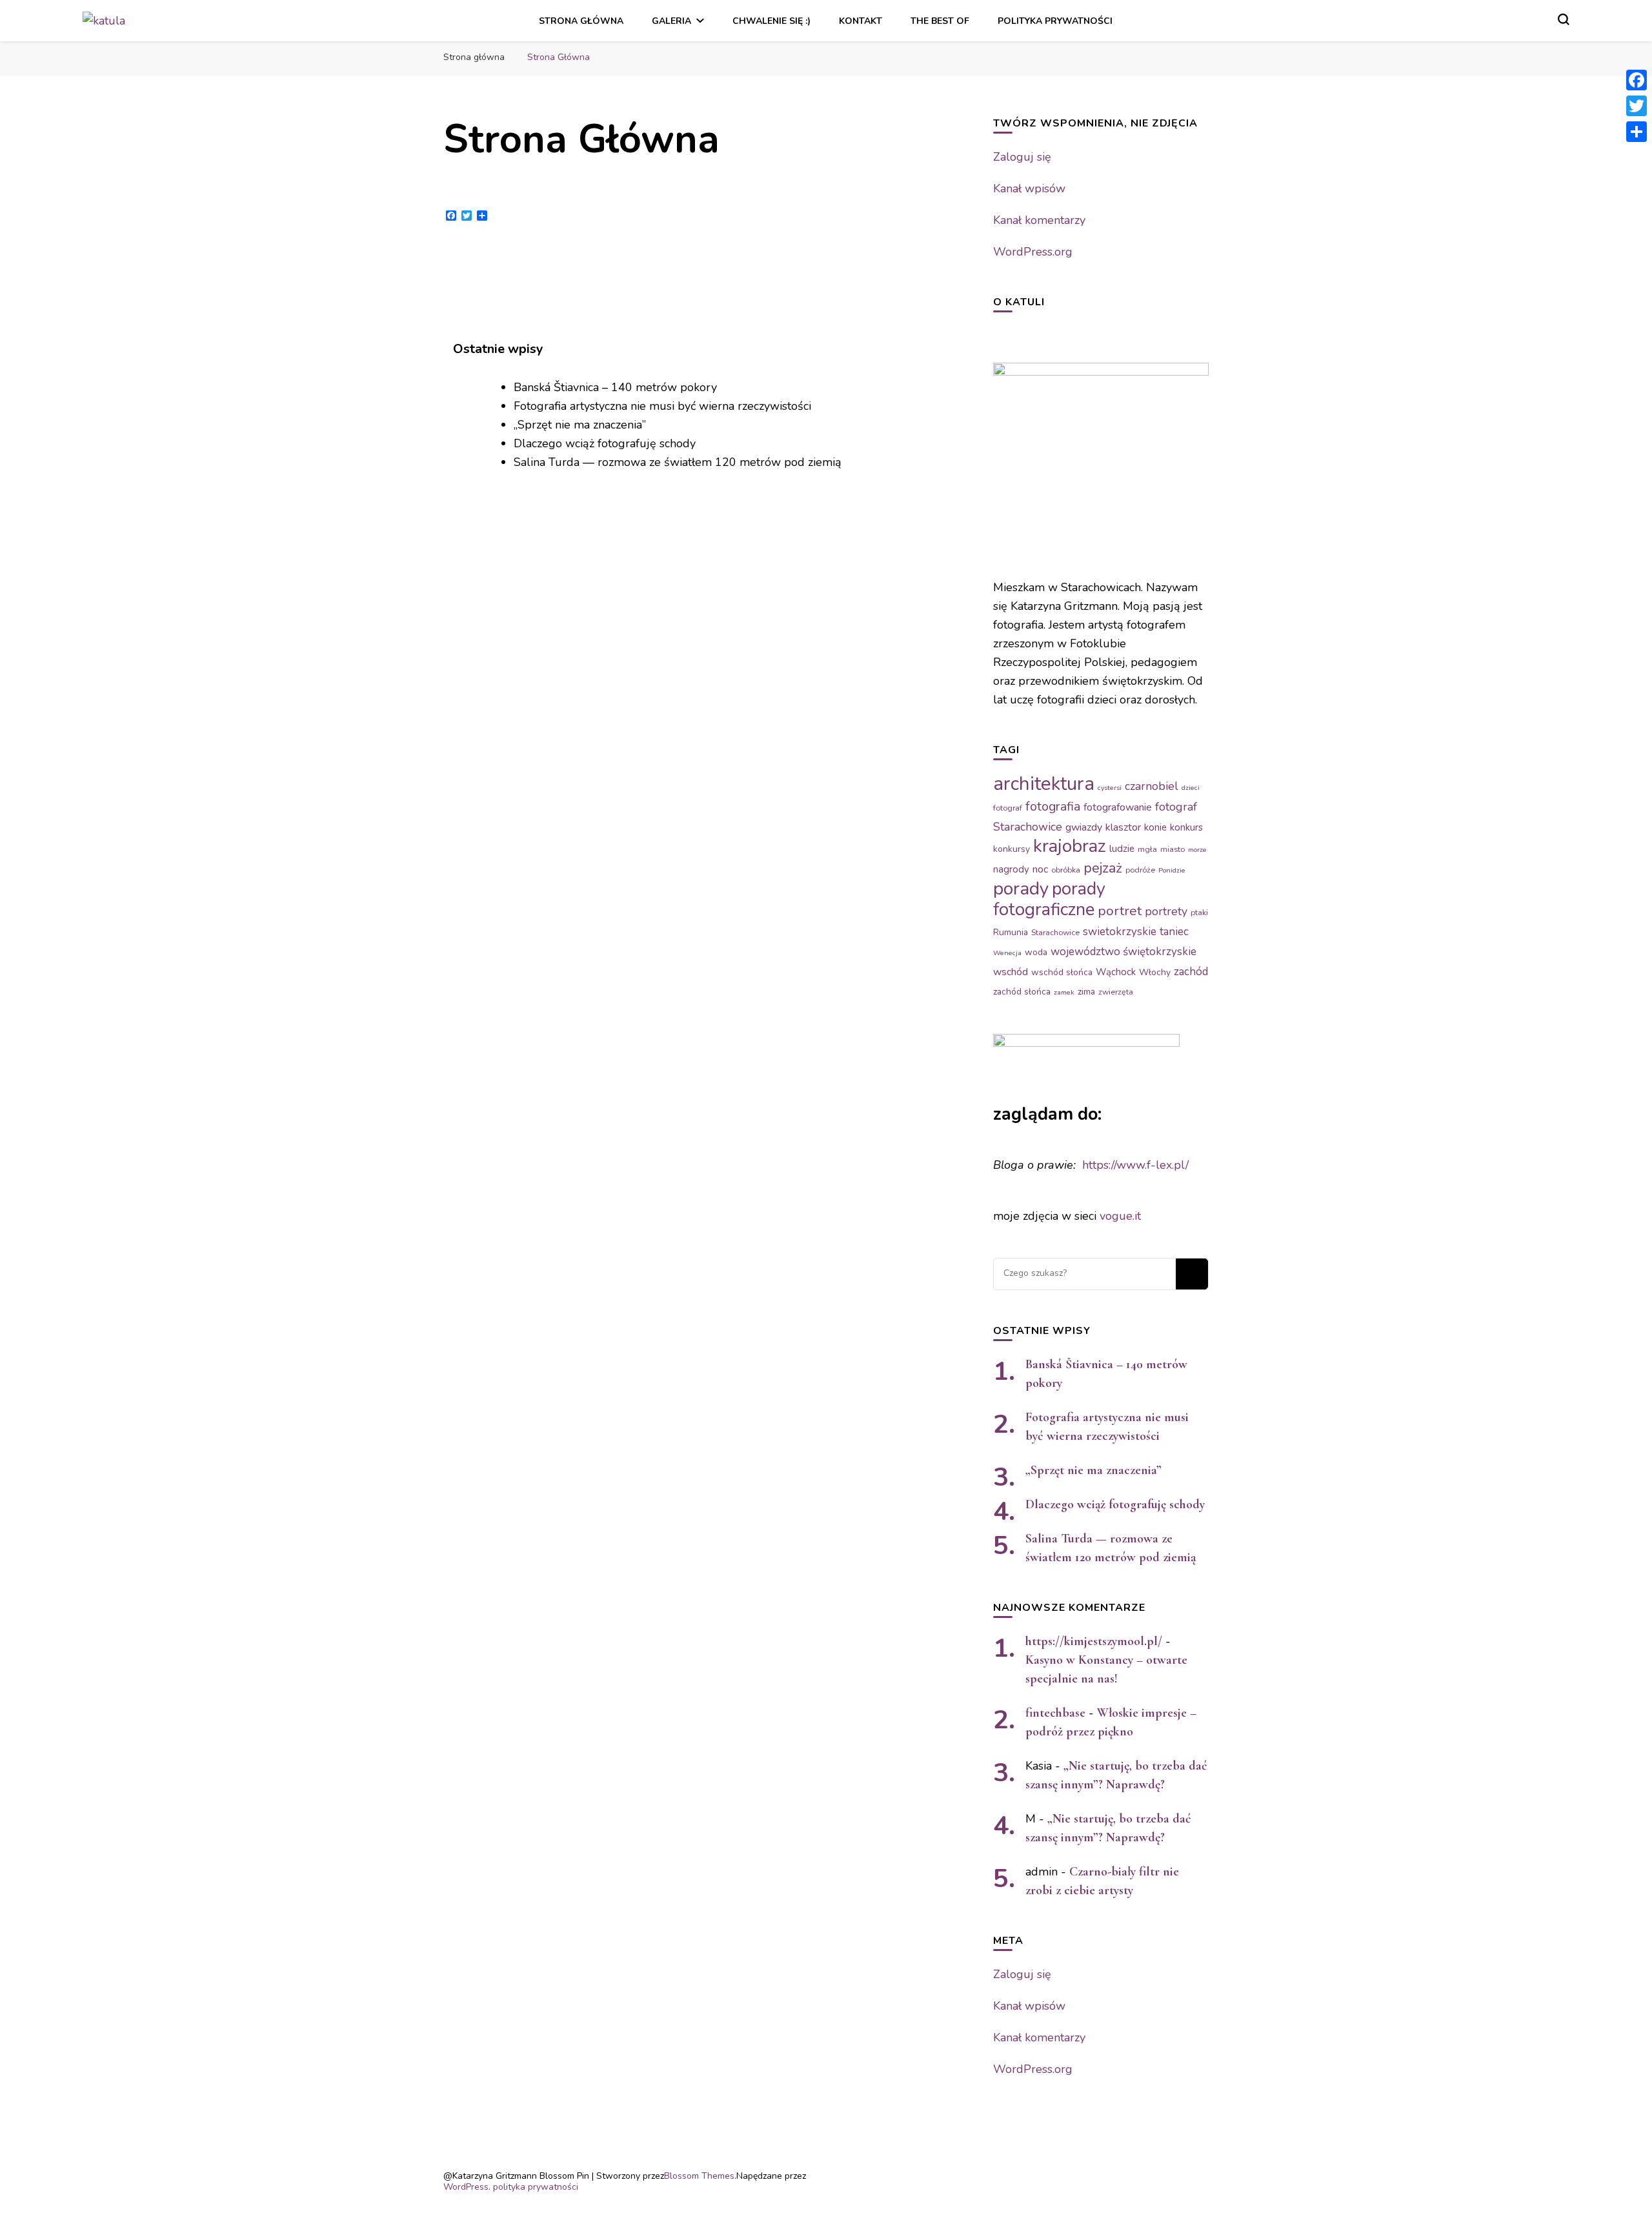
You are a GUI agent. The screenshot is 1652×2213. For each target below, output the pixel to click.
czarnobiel (1152, 786)
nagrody (1011, 869)
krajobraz (1070, 846)
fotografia (1053, 806)
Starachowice (1055, 933)
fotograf (1008, 808)
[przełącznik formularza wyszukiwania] (1564, 19)
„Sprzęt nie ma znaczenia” (580, 425)
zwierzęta (1116, 992)
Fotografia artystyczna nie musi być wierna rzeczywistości (662, 406)
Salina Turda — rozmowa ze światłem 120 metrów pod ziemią (678, 462)
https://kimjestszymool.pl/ (1094, 1641)
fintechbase (1055, 1713)
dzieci (1191, 788)
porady (1021, 889)
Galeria (671, 21)
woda (1036, 952)
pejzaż (1103, 868)
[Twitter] (1637, 106)
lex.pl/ (1172, 1165)
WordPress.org (1033, 252)
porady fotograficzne (1049, 899)
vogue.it (1120, 1216)
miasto (1173, 849)
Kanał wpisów (1029, 188)
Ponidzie (1172, 870)
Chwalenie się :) (771, 21)
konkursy (1012, 849)
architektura (1044, 783)
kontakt (861, 21)
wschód (1011, 972)
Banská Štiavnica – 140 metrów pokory (615, 387)
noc (1040, 869)
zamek (1064, 992)
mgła (1147, 849)
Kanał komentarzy (1039, 220)
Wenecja (1007, 953)
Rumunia (1011, 932)
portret (1120, 911)
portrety (1166, 911)
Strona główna (581, 21)
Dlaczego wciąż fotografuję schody (605, 443)
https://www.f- (1119, 1165)
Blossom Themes (699, 2176)
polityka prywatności (1055, 21)
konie (1155, 827)
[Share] (1637, 132)
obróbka (1066, 870)
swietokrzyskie (1120, 932)
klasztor (1123, 827)
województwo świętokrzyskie (1123, 952)
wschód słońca (1062, 972)
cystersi (1110, 788)
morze (1197, 850)
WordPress (466, 2187)
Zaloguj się (1022, 157)
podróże (1140, 870)
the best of (940, 21)
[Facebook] (1637, 80)
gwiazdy (1084, 827)
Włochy (1155, 972)
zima (1086, 992)
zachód (1191, 972)
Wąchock (1116, 972)
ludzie (1122, 849)
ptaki (1199, 913)
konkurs (1186, 827)
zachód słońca (1022, 992)
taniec (1174, 932)
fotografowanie (1118, 807)
